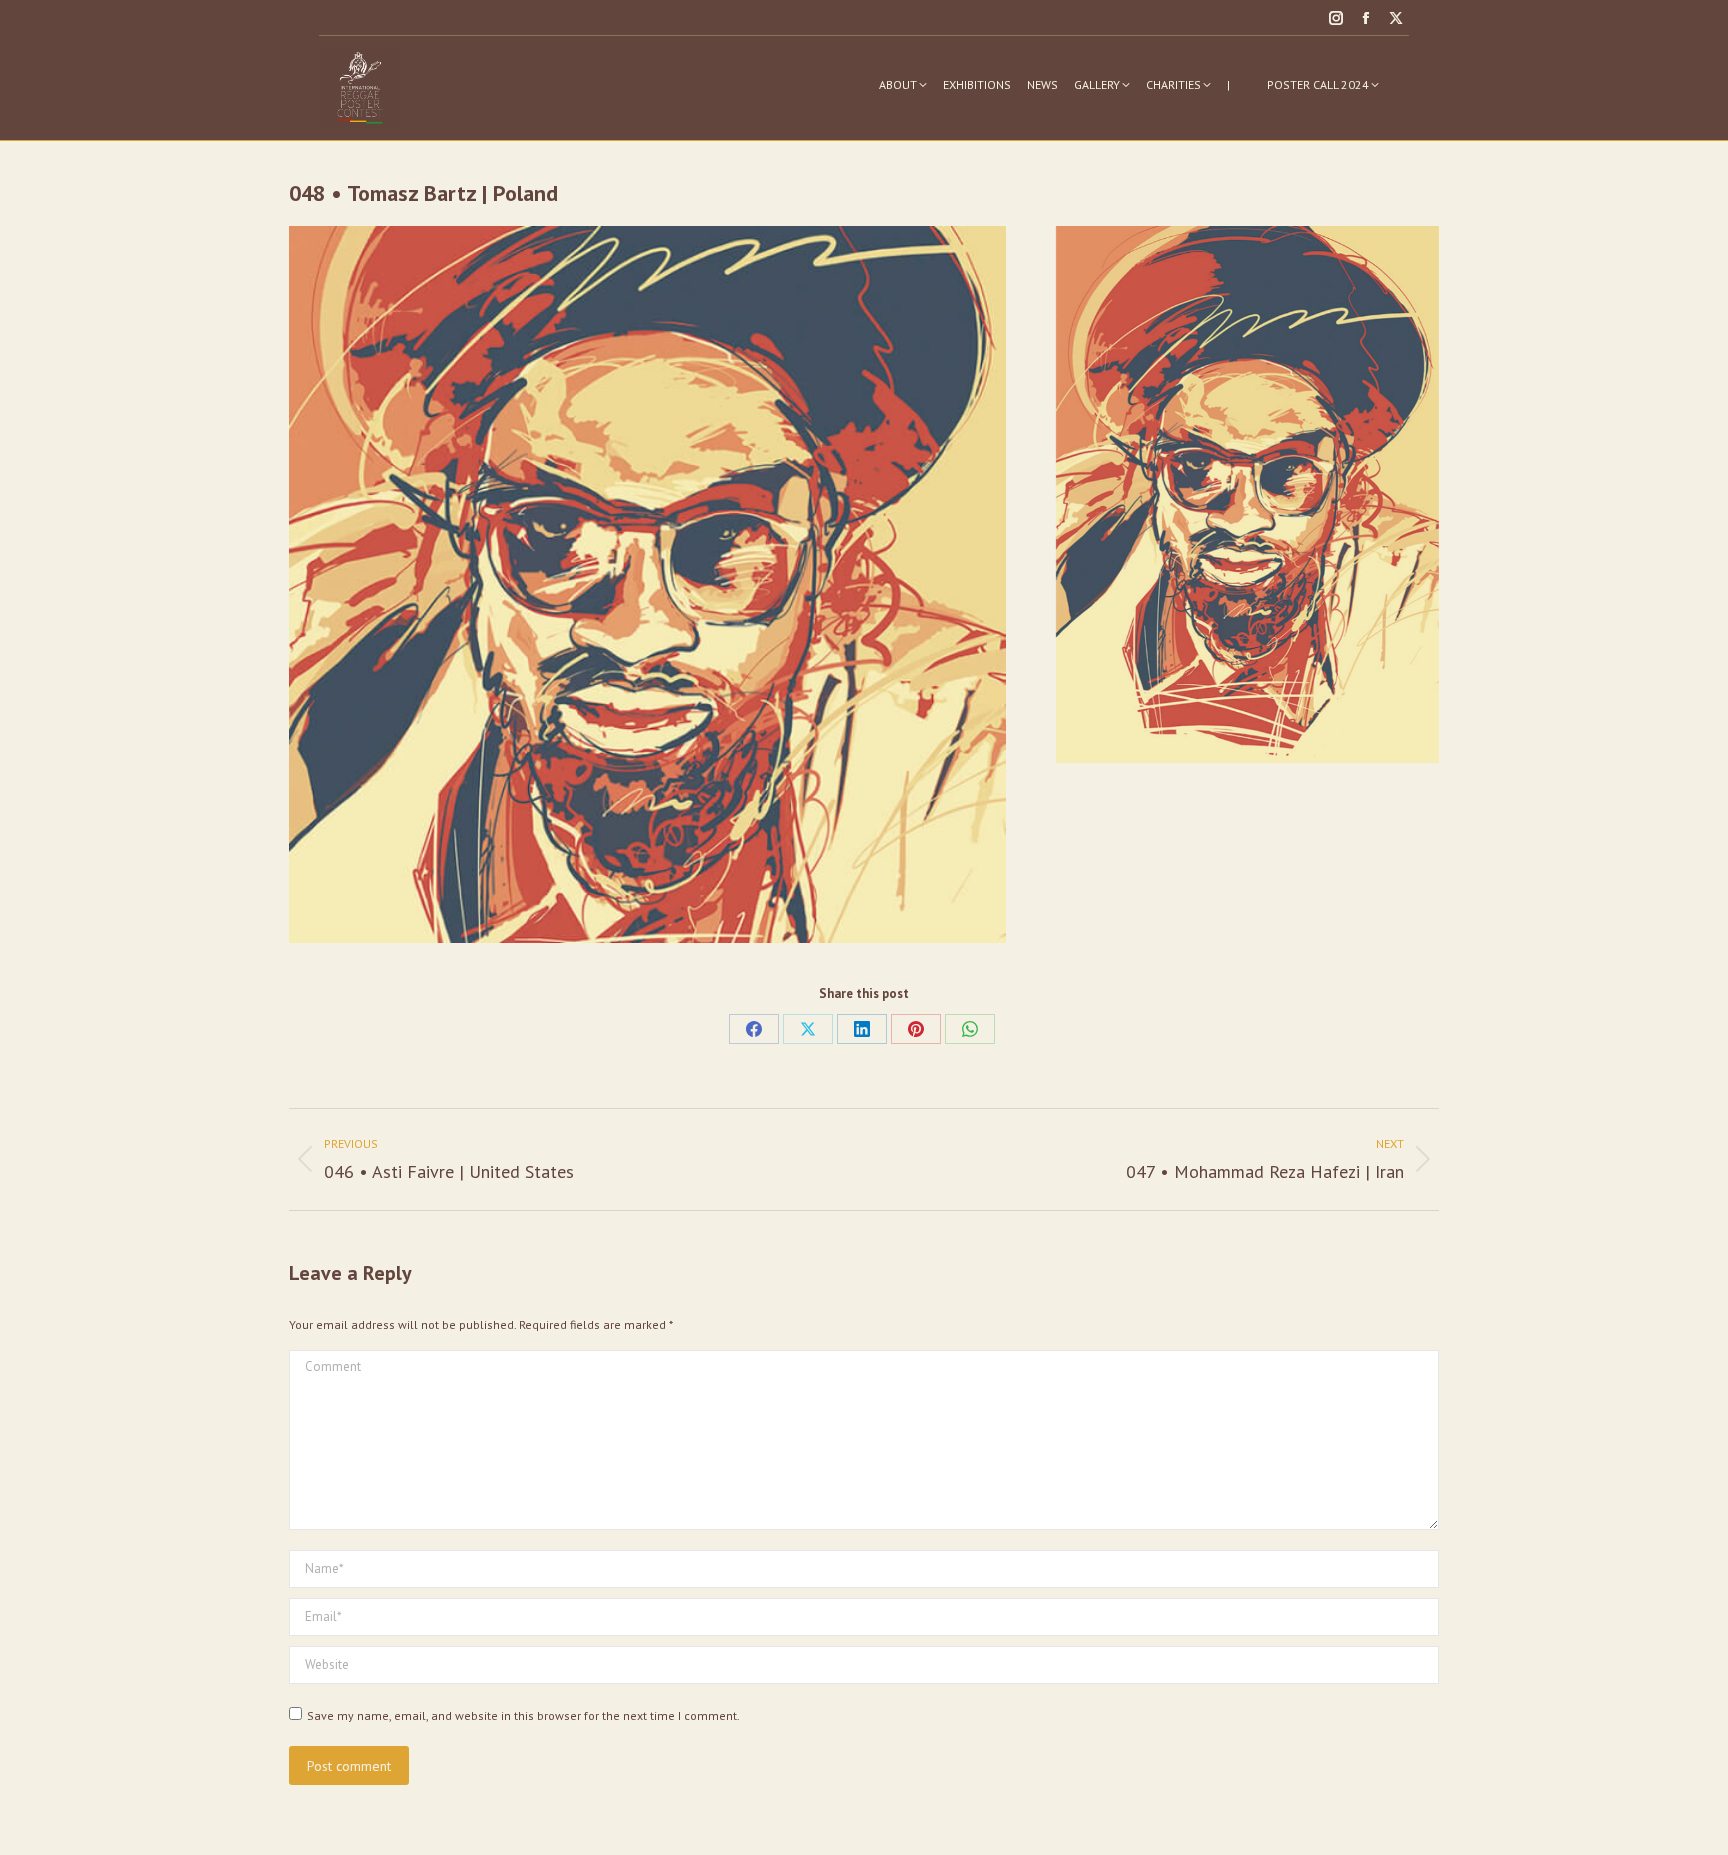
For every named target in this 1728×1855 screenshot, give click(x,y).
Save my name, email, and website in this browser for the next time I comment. (523, 1715)
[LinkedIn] (862, 1029)
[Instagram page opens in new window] (1336, 18)
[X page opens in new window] (1396, 18)
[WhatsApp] (970, 1029)
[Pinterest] (916, 1029)
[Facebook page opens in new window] (1366, 18)
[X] (808, 1029)
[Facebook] (754, 1029)
